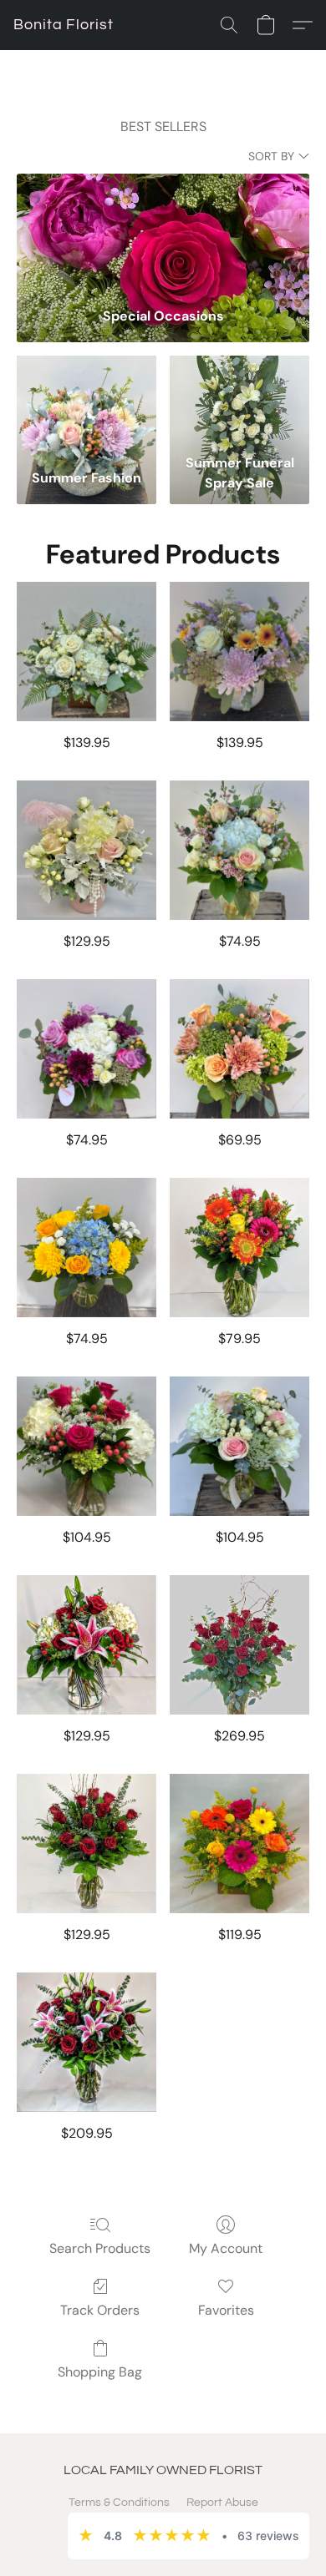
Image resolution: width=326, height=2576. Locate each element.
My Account (226, 2248)
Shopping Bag (100, 2372)
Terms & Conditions (119, 2503)
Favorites (226, 2310)
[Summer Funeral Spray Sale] (239, 401)
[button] (64, 25)
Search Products (100, 2248)
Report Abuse (222, 2503)
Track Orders (100, 2310)
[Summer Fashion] (87, 401)
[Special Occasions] (163, 234)
